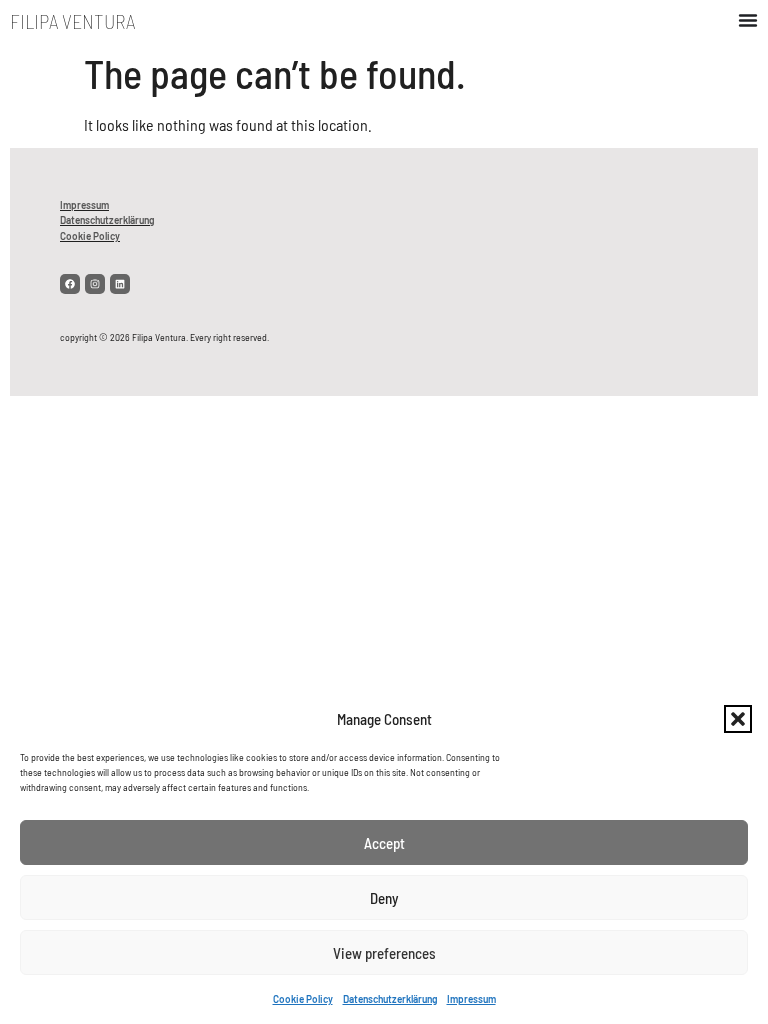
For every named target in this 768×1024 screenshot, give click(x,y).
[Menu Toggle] (748, 20)
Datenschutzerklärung (390, 999)
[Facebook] (70, 284)
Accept (384, 843)
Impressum (471, 999)
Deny (384, 898)
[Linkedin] (120, 284)
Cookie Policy (303, 999)
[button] (738, 719)
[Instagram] (95, 284)
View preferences (384, 953)
